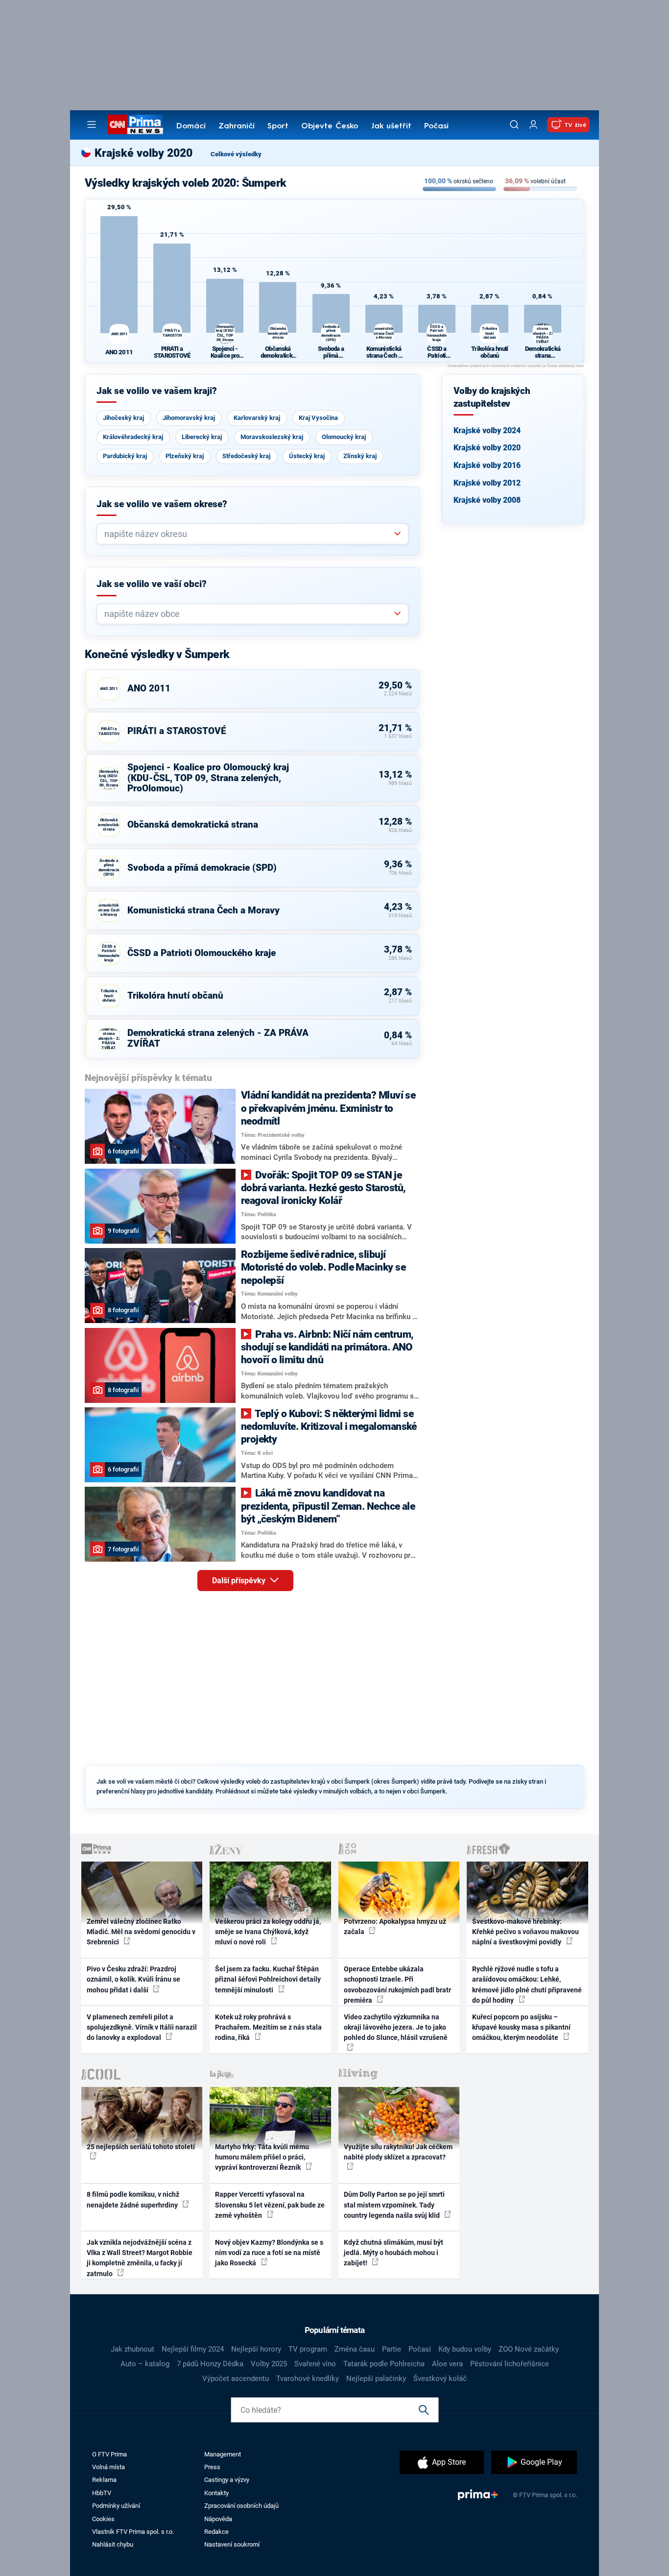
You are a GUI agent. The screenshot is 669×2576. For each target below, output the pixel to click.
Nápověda (218, 2519)
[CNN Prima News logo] (135, 124)
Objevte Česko (330, 126)
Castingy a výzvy (227, 2480)
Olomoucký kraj (344, 437)
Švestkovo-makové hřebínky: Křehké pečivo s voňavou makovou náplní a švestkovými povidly (526, 1932)
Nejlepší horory (256, 2349)
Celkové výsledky (236, 154)
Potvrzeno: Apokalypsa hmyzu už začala (395, 1926)
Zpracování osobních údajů (241, 2506)
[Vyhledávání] (514, 124)
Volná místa (108, 2467)
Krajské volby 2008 (487, 500)
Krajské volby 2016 (487, 465)
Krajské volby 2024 (487, 430)
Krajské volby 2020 (487, 448)
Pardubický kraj (125, 456)
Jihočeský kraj (123, 418)
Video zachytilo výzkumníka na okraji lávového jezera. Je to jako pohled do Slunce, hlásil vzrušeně (396, 2027)
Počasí (436, 126)
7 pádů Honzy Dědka (210, 2364)
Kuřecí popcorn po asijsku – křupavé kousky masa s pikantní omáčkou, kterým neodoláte (521, 2027)
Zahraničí (237, 126)
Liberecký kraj (202, 437)
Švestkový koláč (440, 2379)
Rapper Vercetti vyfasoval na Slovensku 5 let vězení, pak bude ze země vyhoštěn (270, 2205)
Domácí (191, 126)
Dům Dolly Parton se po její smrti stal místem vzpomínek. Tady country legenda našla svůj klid (394, 2205)
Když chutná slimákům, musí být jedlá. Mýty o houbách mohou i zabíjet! (394, 2253)
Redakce (216, 2532)
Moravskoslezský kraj (272, 437)
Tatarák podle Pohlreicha (384, 2364)
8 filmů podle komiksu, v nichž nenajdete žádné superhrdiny (133, 2199)
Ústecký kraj (307, 456)
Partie (392, 2349)
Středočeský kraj (246, 456)
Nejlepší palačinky (376, 2379)
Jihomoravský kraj (189, 418)
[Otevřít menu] (92, 124)
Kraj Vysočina (318, 418)
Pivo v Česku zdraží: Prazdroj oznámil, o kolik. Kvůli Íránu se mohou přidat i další (133, 1979)
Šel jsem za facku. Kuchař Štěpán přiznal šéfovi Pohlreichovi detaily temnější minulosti (268, 1979)
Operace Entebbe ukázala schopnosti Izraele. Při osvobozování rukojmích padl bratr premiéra (397, 1985)
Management (223, 2454)
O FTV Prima (109, 2454)
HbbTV (102, 2493)
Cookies (103, 2519)
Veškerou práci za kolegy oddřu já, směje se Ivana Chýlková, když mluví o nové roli (268, 1932)
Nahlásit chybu (113, 2544)
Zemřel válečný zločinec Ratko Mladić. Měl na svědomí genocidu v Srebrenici (141, 1932)
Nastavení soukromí (232, 2544)
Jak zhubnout (132, 2349)
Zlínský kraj (360, 456)
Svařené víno (315, 2364)
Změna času (355, 2349)
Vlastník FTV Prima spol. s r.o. (133, 2532)
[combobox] (249, 534)
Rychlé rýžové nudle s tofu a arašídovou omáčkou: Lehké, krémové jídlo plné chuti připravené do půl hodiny (527, 1985)
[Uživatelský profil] (533, 125)
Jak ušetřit (391, 126)
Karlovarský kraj (257, 418)
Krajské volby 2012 (487, 483)
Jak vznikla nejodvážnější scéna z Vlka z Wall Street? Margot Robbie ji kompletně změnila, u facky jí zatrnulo (140, 2258)
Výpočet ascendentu (236, 2379)
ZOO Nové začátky (529, 2349)
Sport (278, 126)
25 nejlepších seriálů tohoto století (141, 2147)
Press (212, 2467)
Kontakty (216, 2493)
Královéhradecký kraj (133, 437)
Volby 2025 (269, 2364)
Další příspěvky (240, 1581)
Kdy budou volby (465, 2349)
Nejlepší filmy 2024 (193, 2349)
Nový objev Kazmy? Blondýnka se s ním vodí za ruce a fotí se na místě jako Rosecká (269, 2253)
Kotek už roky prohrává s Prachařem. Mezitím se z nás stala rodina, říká (268, 2027)
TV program (308, 2349)
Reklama (104, 2480)
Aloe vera (447, 2364)
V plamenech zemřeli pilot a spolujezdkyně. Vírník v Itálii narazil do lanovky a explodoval (142, 2027)
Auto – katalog (145, 2364)
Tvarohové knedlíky (308, 2379)
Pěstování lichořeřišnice (510, 2364)
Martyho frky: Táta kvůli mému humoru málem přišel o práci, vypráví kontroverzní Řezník (262, 2157)
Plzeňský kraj (185, 456)
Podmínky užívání (116, 2506)
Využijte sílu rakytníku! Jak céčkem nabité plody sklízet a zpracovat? (398, 2152)
